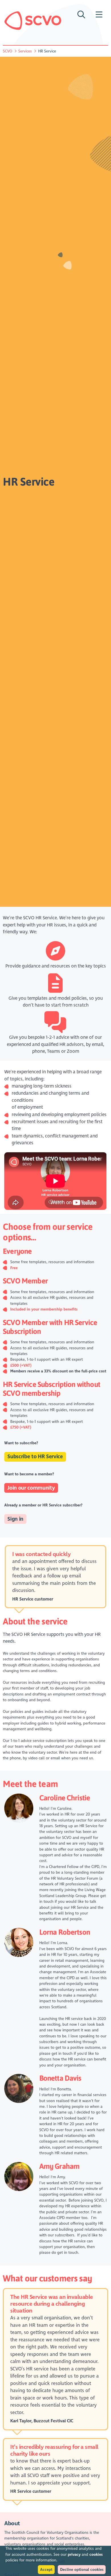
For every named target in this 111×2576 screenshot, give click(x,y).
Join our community (31, 1488)
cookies (96, 2554)
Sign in (15, 1519)
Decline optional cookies (82, 2570)
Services (25, 51)
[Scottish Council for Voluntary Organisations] (33, 21)
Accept (46, 2570)
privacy (74, 2554)
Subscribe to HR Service (35, 1457)
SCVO (8, 51)
